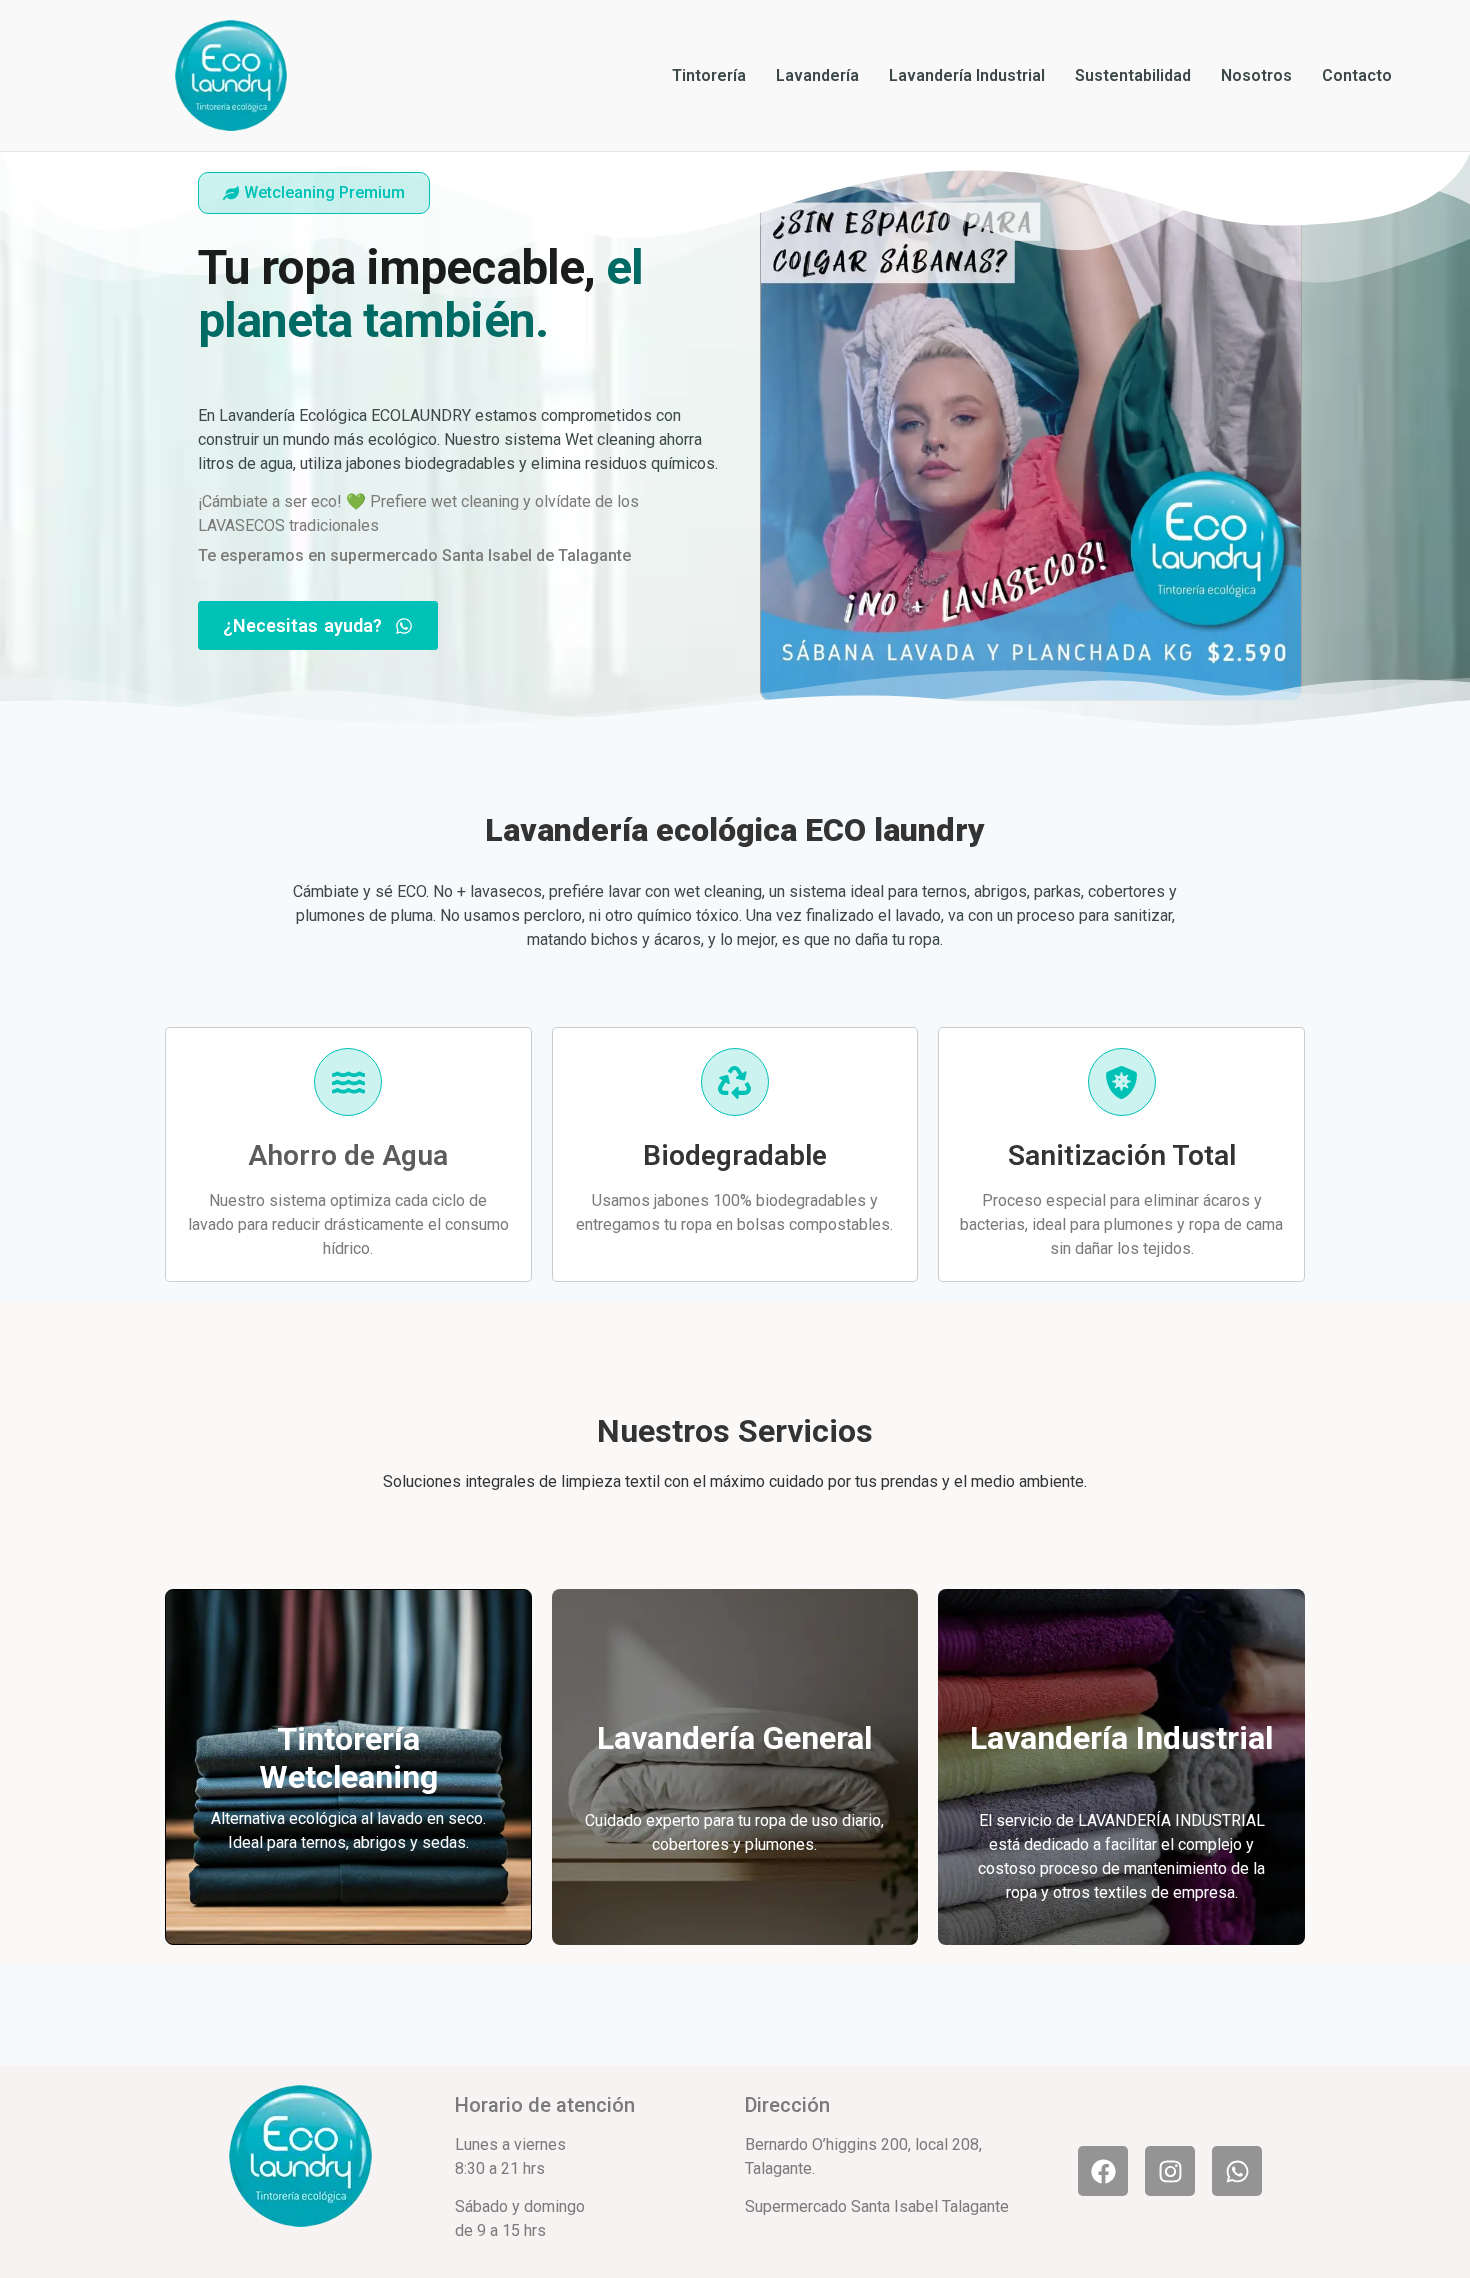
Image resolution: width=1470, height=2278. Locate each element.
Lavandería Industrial (967, 75)
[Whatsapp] (1237, 2171)
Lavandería (817, 75)
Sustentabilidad (1133, 75)
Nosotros (1256, 75)
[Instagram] (1170, 2171)
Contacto (1357, 75)
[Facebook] (1103, 2171)
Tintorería (709, 75)
